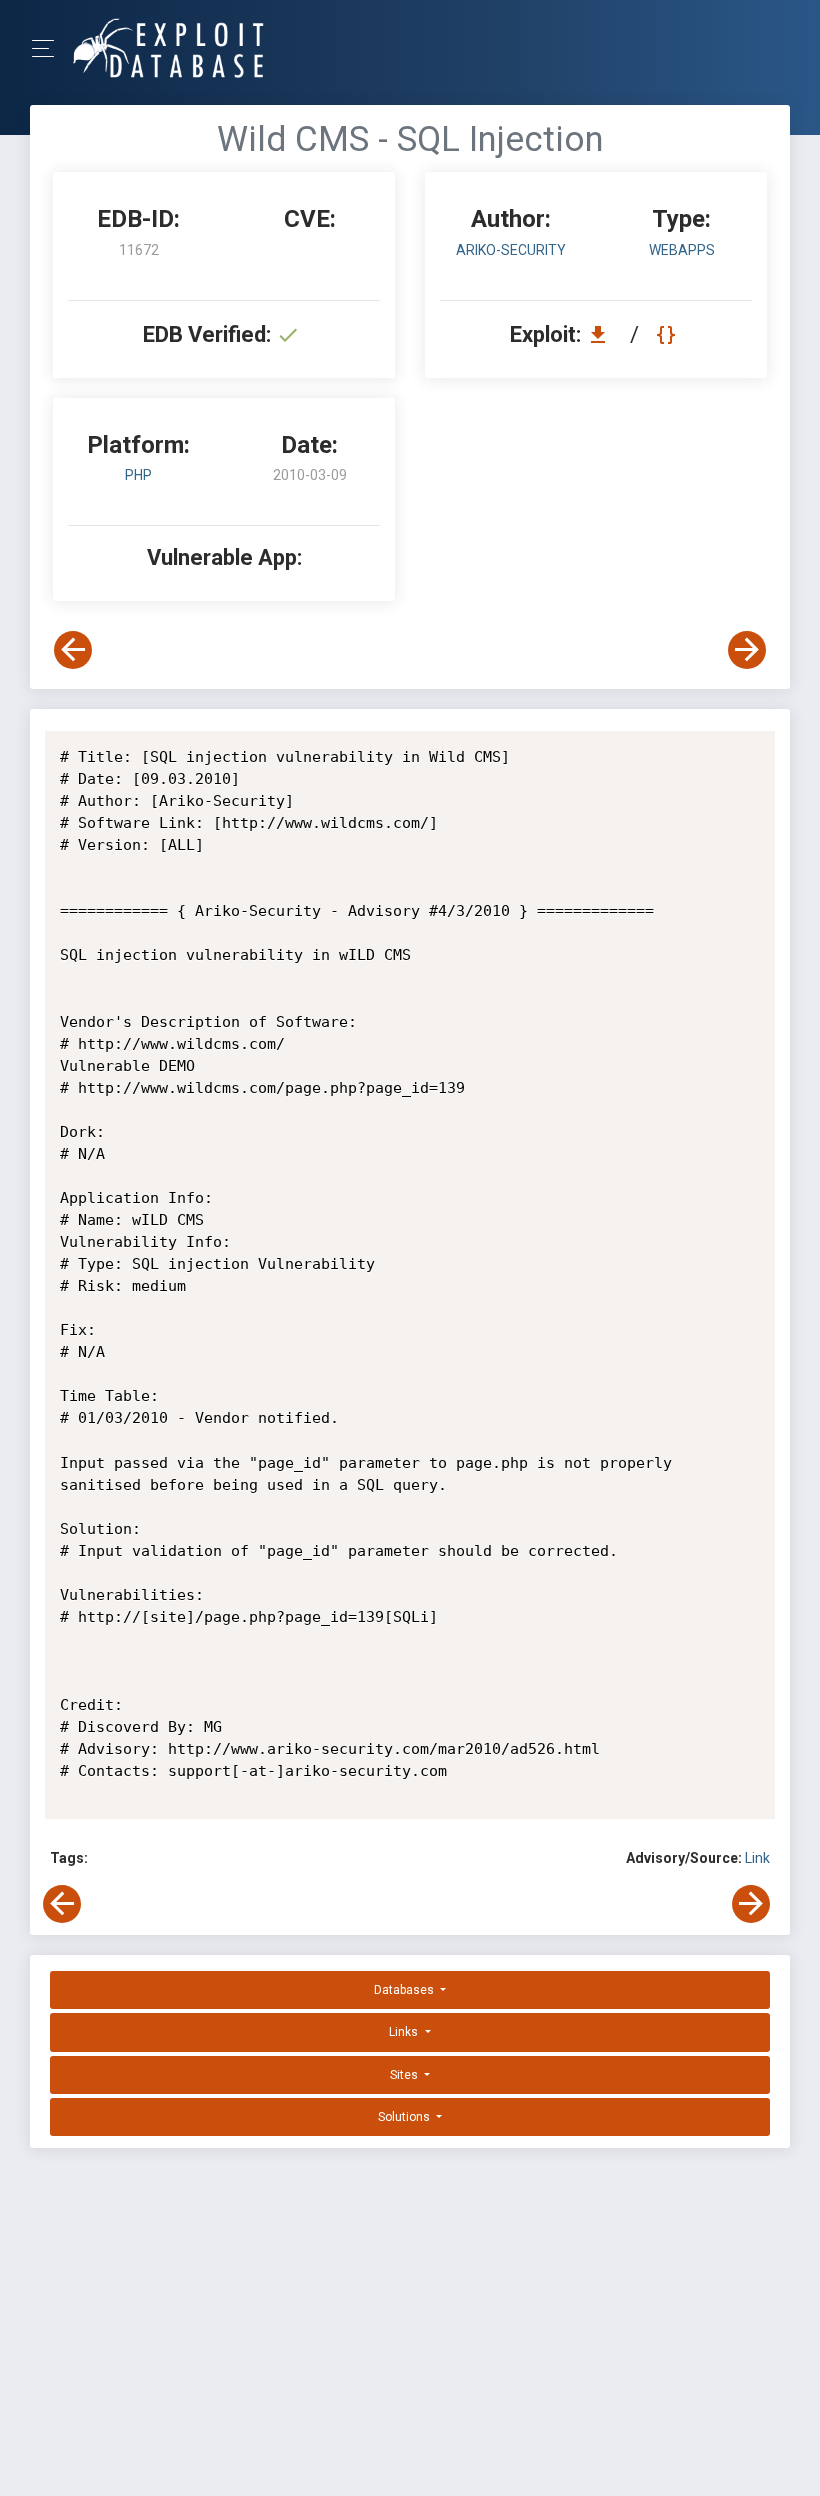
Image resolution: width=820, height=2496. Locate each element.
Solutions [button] (405, 2117)
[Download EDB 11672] (603, 334)
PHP (138, 475)
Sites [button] (405, 2075)
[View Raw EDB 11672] (668, 334)
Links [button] (405, 2032)
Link (757, 1858)
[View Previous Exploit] (73, 650)
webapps (682, 250)
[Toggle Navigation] (49, 48)
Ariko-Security (511, 250)
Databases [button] (405, 1990)
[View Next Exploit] (747, 650)
